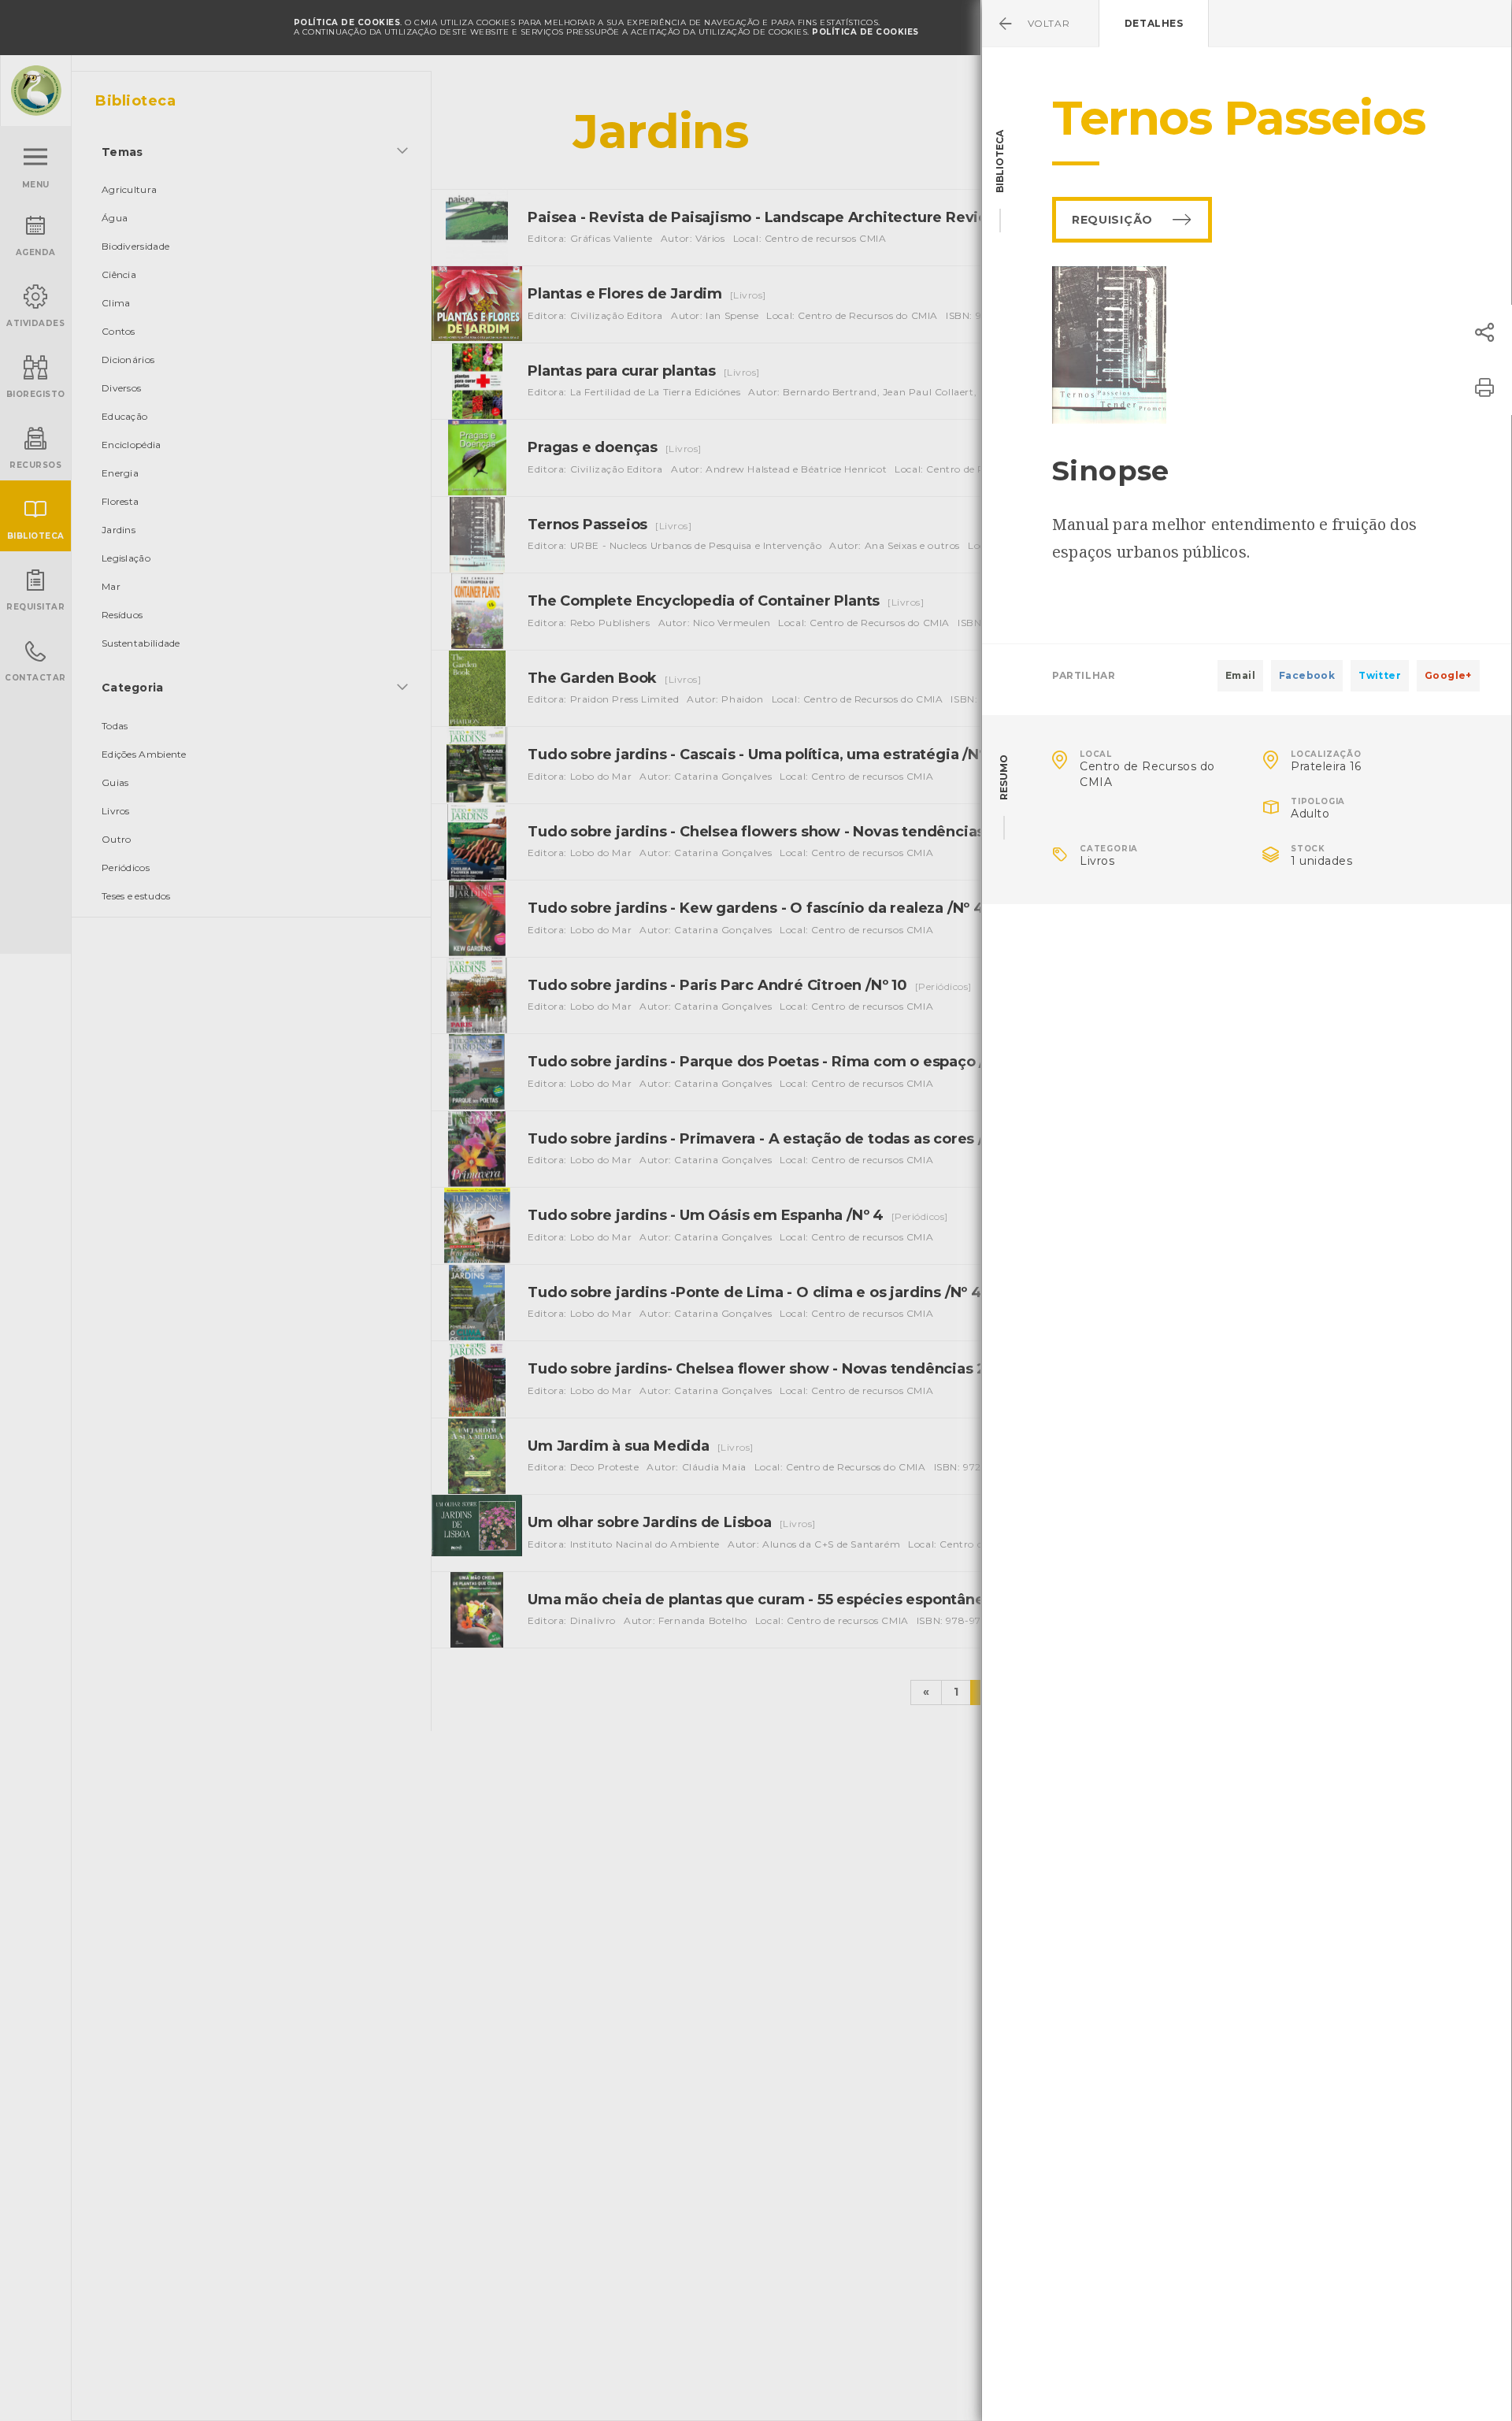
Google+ (1448, 675)
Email (1240, 675)
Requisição (1112, 220)
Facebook (1307, 675)
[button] (1484, 332)
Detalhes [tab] (1154, 23)
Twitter (1380, 675)
